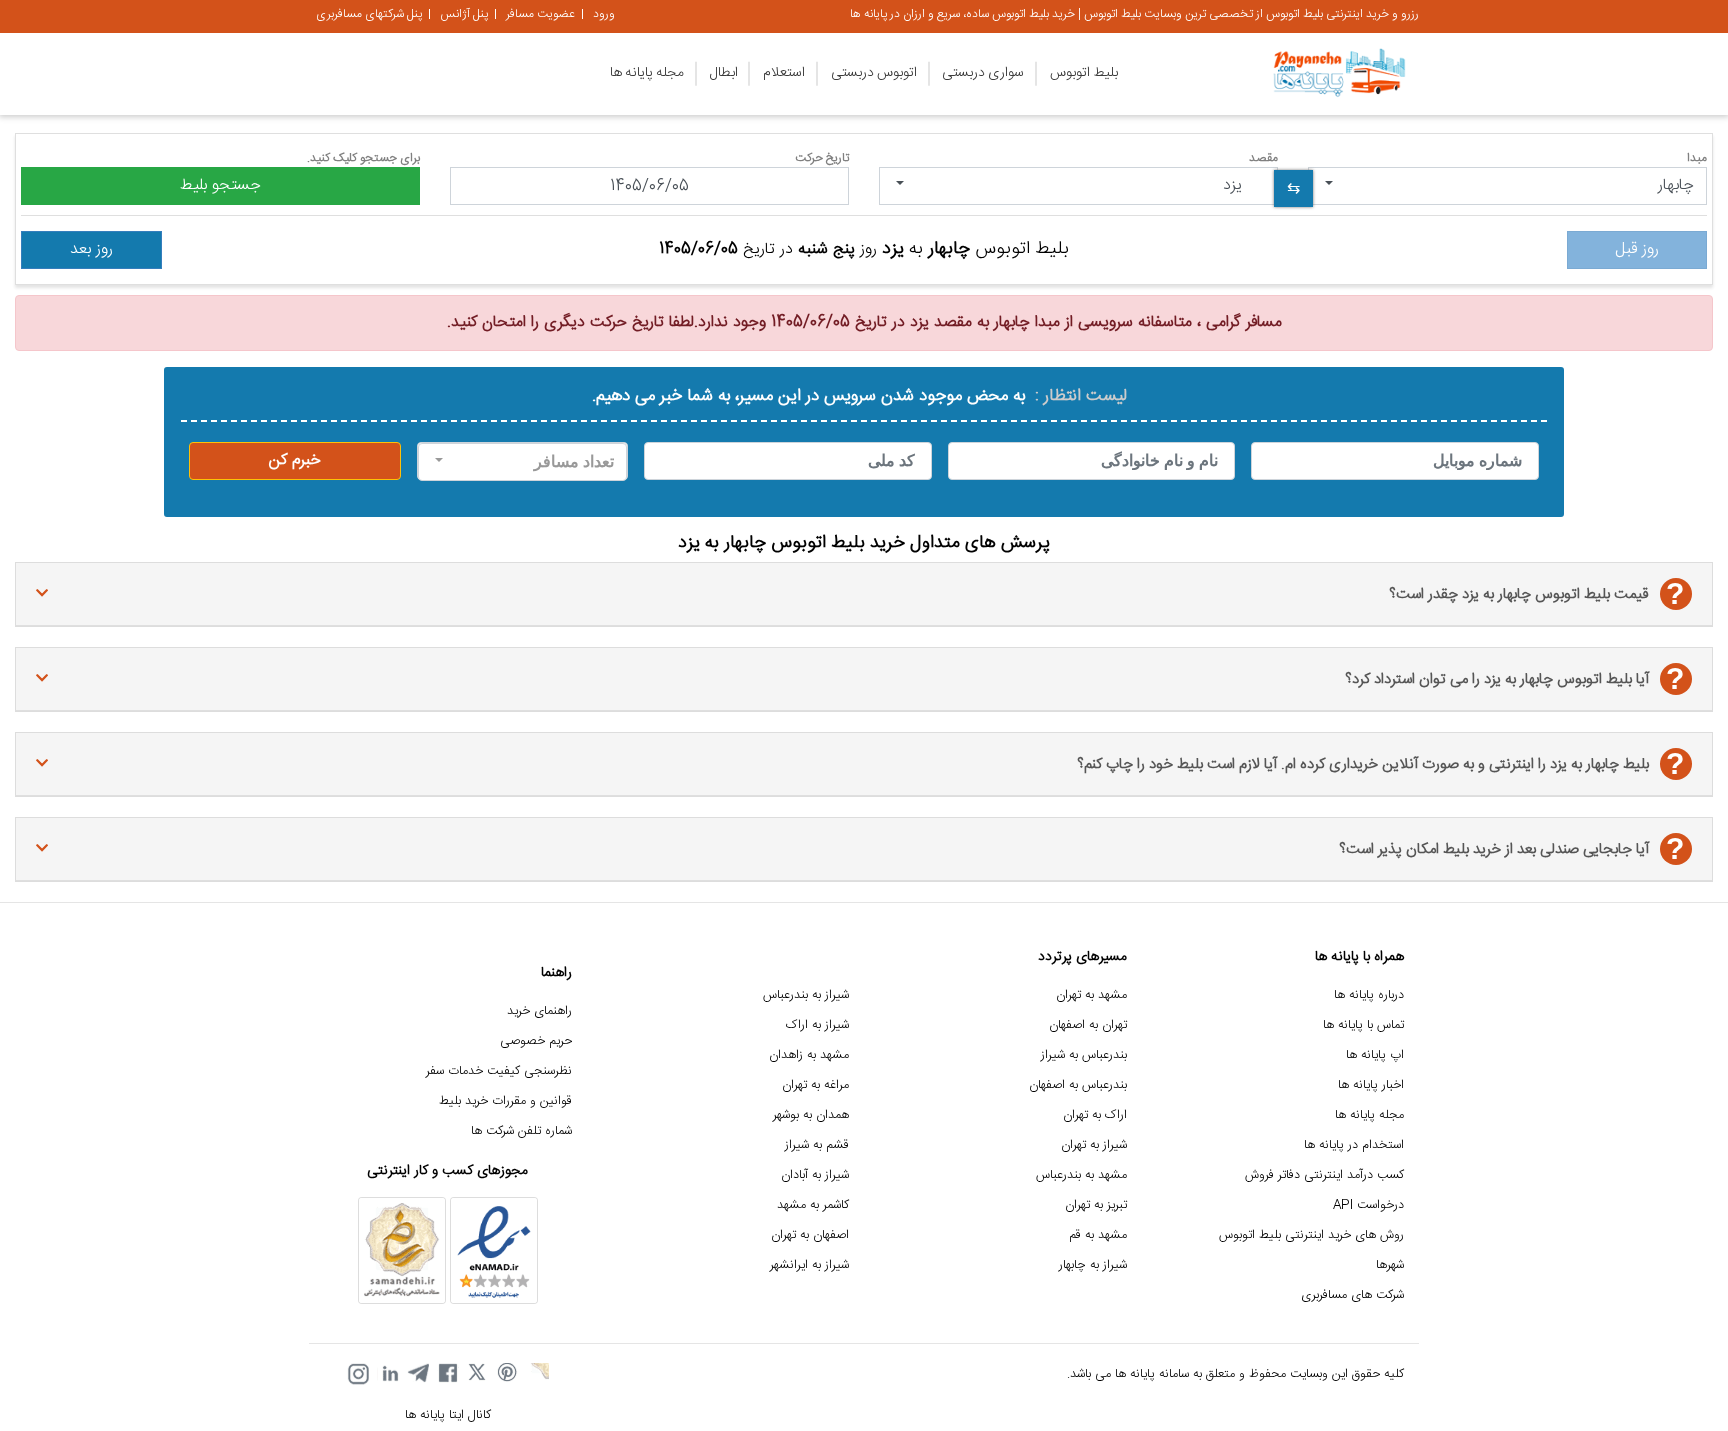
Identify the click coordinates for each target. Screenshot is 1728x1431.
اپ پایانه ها (1375, 1055)
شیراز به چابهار (1093, 1265)
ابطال (724, 73)
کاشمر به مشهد (813, 1205)
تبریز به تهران (1096, 1205)
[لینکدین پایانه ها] (388, 1374)
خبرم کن (295, 460)
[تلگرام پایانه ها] (418, 1374)
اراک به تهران (1095, 1115)
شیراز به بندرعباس (806, 995)
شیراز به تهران (1094, 1145)
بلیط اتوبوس (1084, 73)
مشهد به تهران (1091, 995)
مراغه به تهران (815, 1085)
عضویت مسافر (540, 14)
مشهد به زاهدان (809, 1055)
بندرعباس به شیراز (1084, 1055)
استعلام (784, 73)
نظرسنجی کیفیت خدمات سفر (499, 1071)
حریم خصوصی (536, 1041)
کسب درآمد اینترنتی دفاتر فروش (1324, 1175)
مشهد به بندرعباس (1081, 1175)
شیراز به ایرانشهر (809, 1265)
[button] (1507, 186)
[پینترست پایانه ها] (508, 1374)
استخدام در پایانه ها (1354, 1145)
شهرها (1390, 1265)
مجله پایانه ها (647, 73)
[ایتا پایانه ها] (538, 1374)
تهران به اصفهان (1088, 1025)
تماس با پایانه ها (1363, 1025)
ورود (604, 14)
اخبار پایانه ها (1371, 1085)
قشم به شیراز (817, 1145)
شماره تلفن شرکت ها (521, 1131)
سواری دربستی (983, 73)
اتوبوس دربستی (874, 73)
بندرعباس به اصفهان (1078, 1085)
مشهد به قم (1098, 1235)
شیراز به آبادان (815, 1175)
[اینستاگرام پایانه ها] (358, 1374)
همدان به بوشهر (811, 1115)
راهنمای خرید (539, 1011)
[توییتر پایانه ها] (478, 1374)
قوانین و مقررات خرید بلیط (505, 1101)
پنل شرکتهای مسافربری (369, 14)
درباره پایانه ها (1369, 995)
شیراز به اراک (817, 1025)
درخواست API (1368, 1205)
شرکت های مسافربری (1352, 1295)
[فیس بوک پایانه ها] (448, 1374)
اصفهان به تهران (810, 1235)
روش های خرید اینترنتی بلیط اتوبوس (1311, 1235)
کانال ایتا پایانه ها (448, 1415)
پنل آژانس (464, 14)
